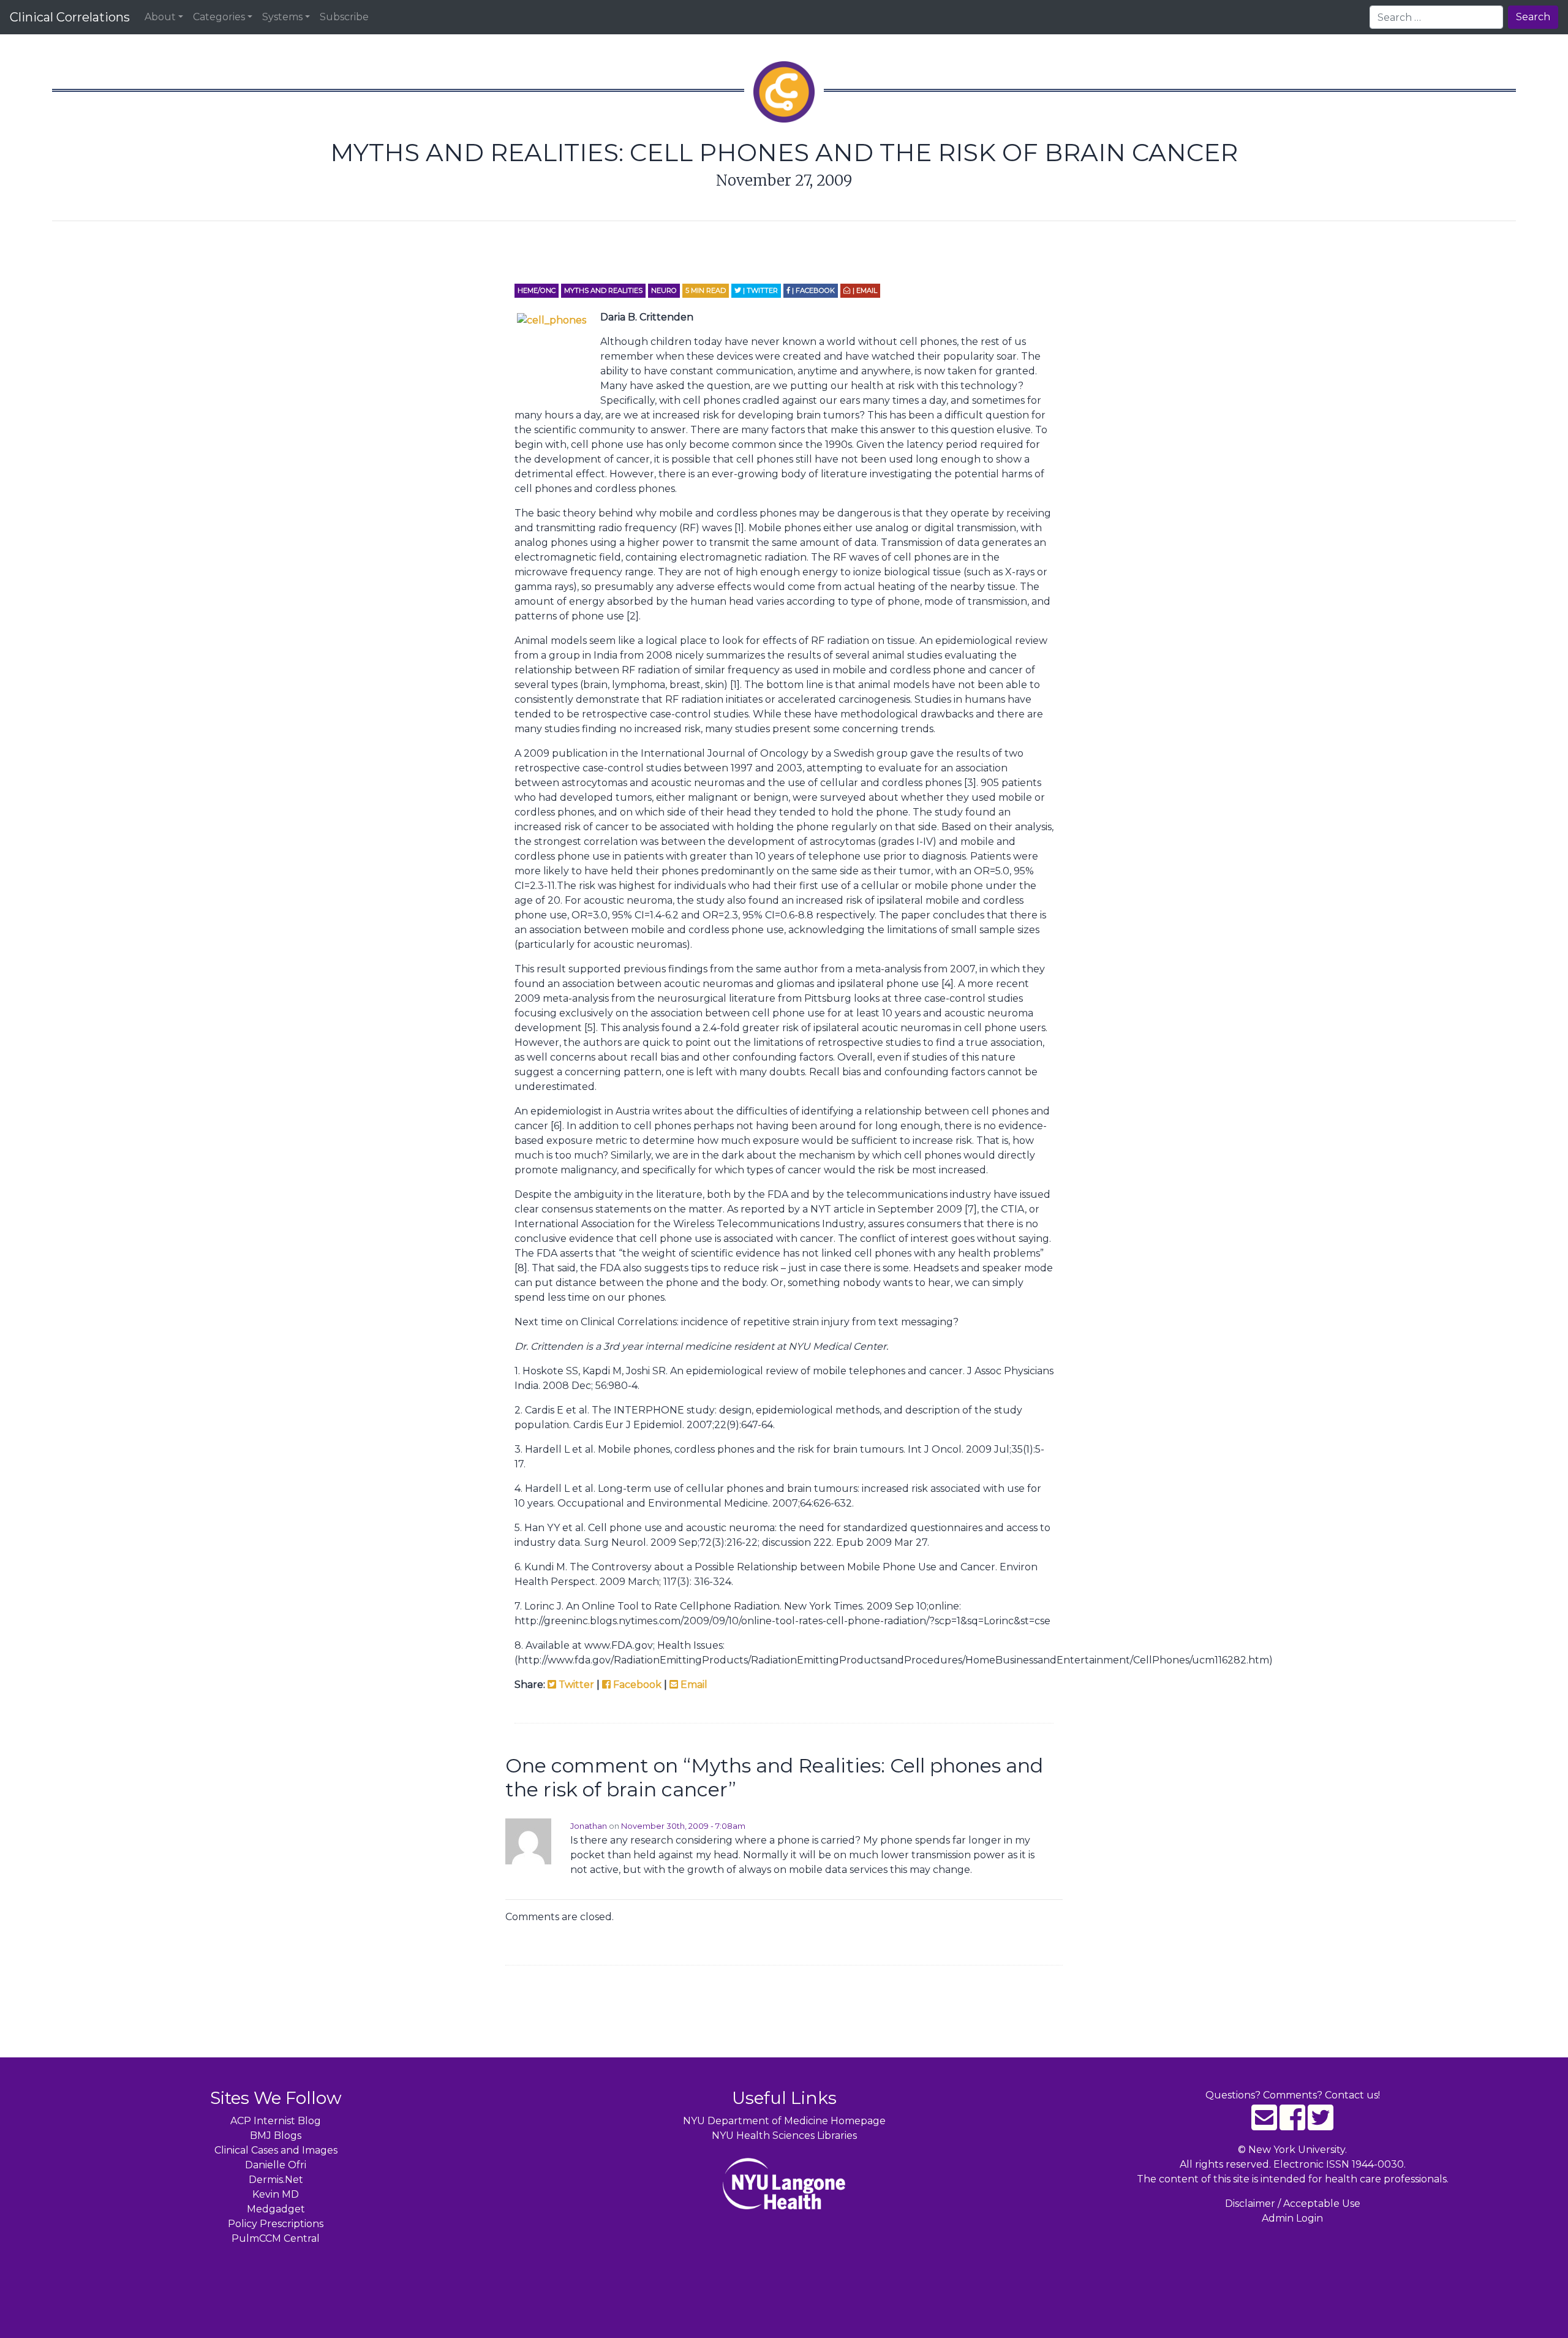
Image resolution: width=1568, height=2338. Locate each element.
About (160, 17)
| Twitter (759, 290)
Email (693, 1685)
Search (1533, 17)
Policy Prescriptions (276, 2224)
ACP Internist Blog (276, 2121)
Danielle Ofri (276, 2165)
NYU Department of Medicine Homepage (784, 2121)
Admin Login (1292, 2218)
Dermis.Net (276, 2180)
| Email (864, 290)
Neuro (664, 290)
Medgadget (276, 2209)
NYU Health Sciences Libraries (784, 2136)
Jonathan (589, 1826)
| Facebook (812, 290)
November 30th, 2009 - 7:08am (683, 1826)
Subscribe (344, 17)
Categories (219, 17)
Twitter (575, 1685)
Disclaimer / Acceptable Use (1293, 2204)
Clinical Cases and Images (276, 2150)
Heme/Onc (537, 290)
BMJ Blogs (276, 2136)
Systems (282, 17)
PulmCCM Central (276, 2238)
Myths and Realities (603, 290)
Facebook (636, 1685)
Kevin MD (276, 2194)
